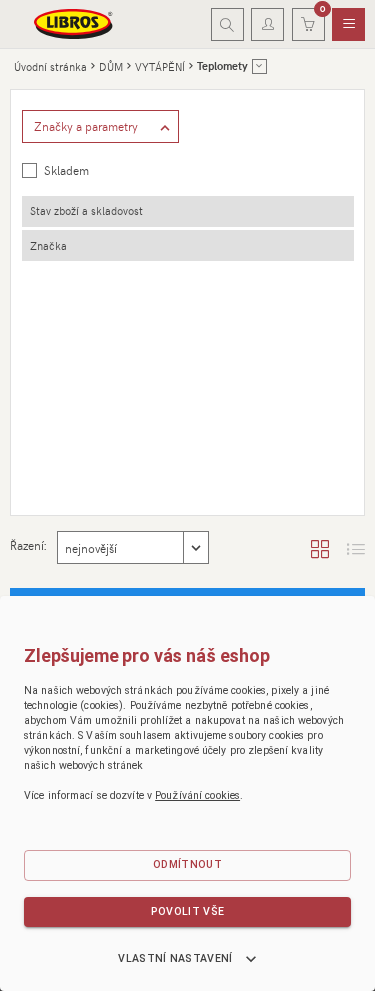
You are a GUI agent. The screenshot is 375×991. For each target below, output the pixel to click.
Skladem (66, 170)
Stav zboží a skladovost (86, 210)
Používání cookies (197, 795)
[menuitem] (348, 25)
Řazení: (28, 545)
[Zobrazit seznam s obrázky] (356, 548)
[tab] (188, 211)
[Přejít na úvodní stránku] (74, 24)
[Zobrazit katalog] (320, 548)
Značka (48, 245)
